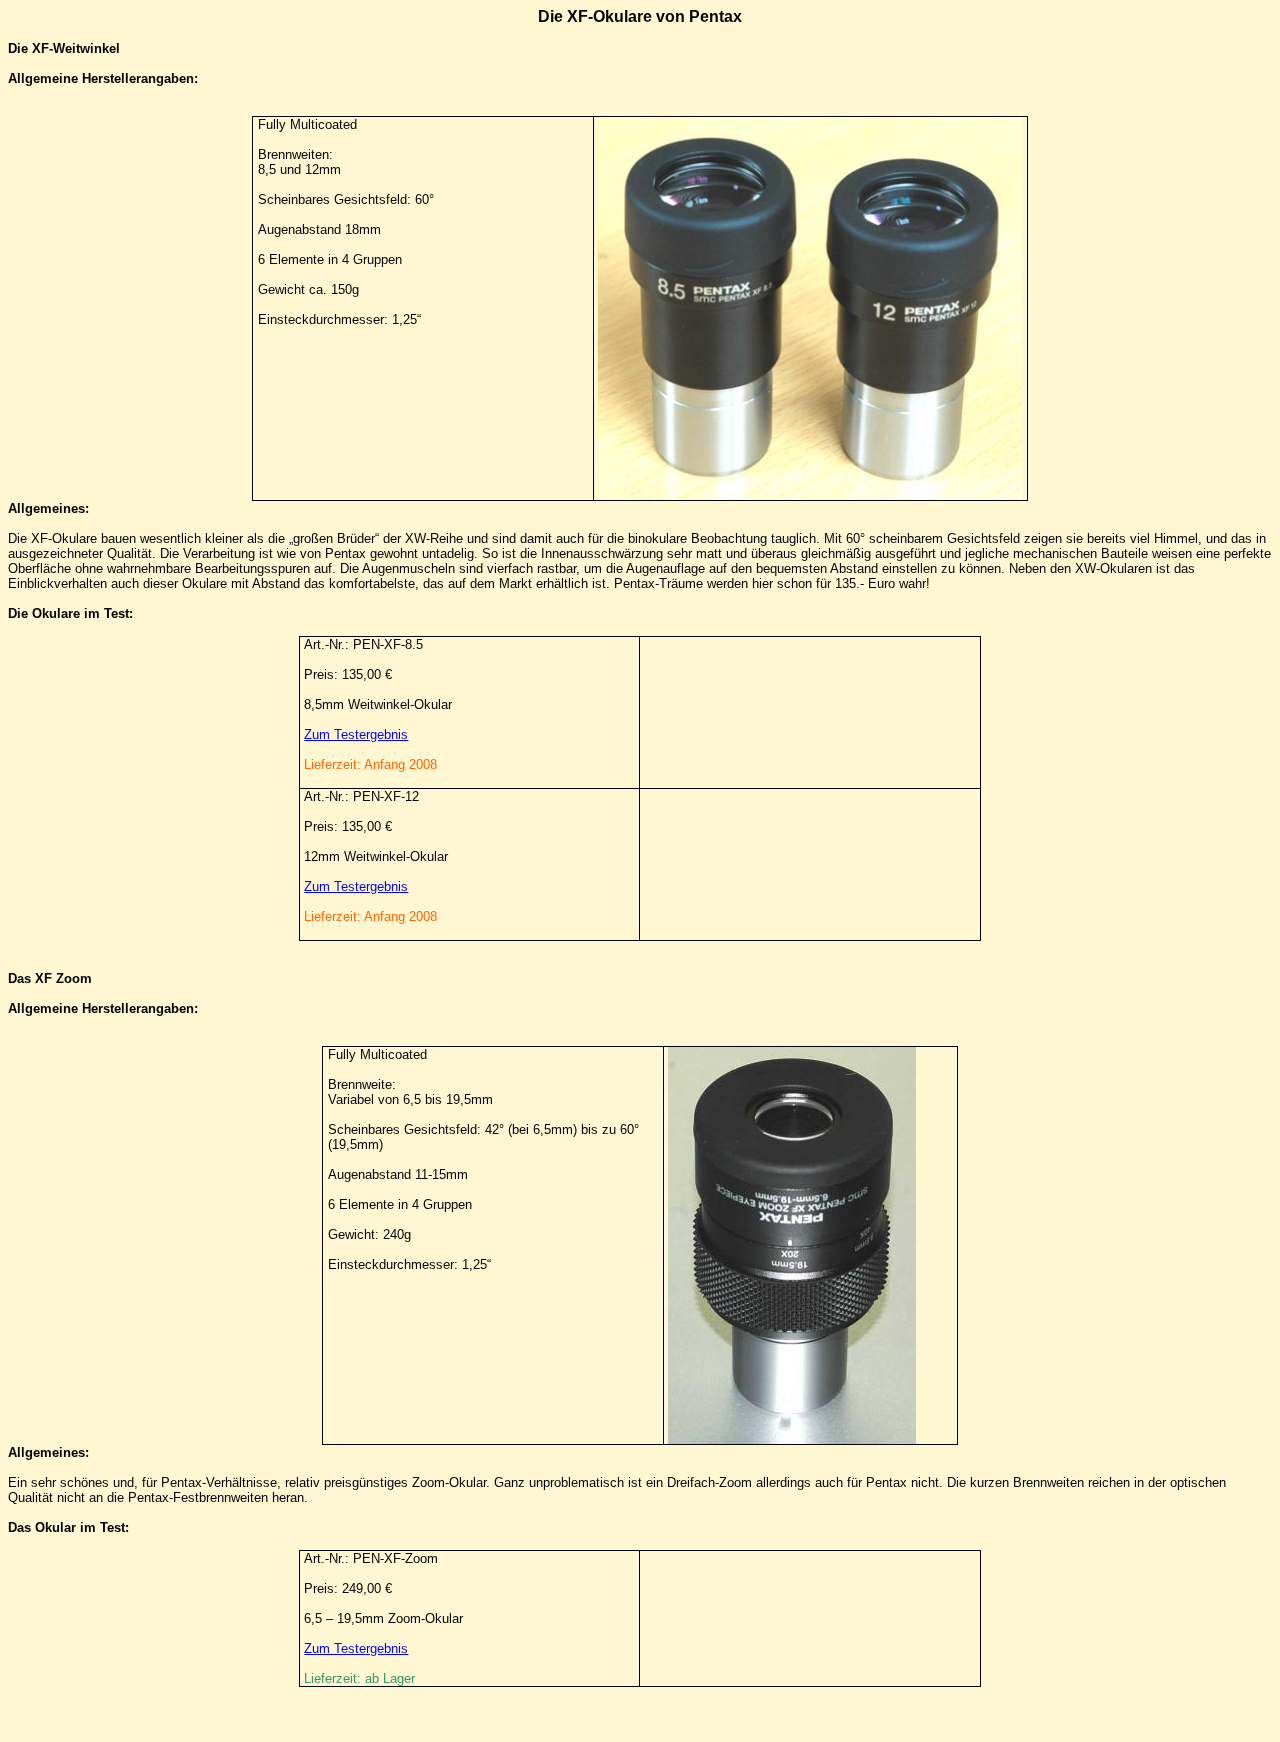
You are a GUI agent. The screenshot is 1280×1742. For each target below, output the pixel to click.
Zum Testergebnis (356, 734)
